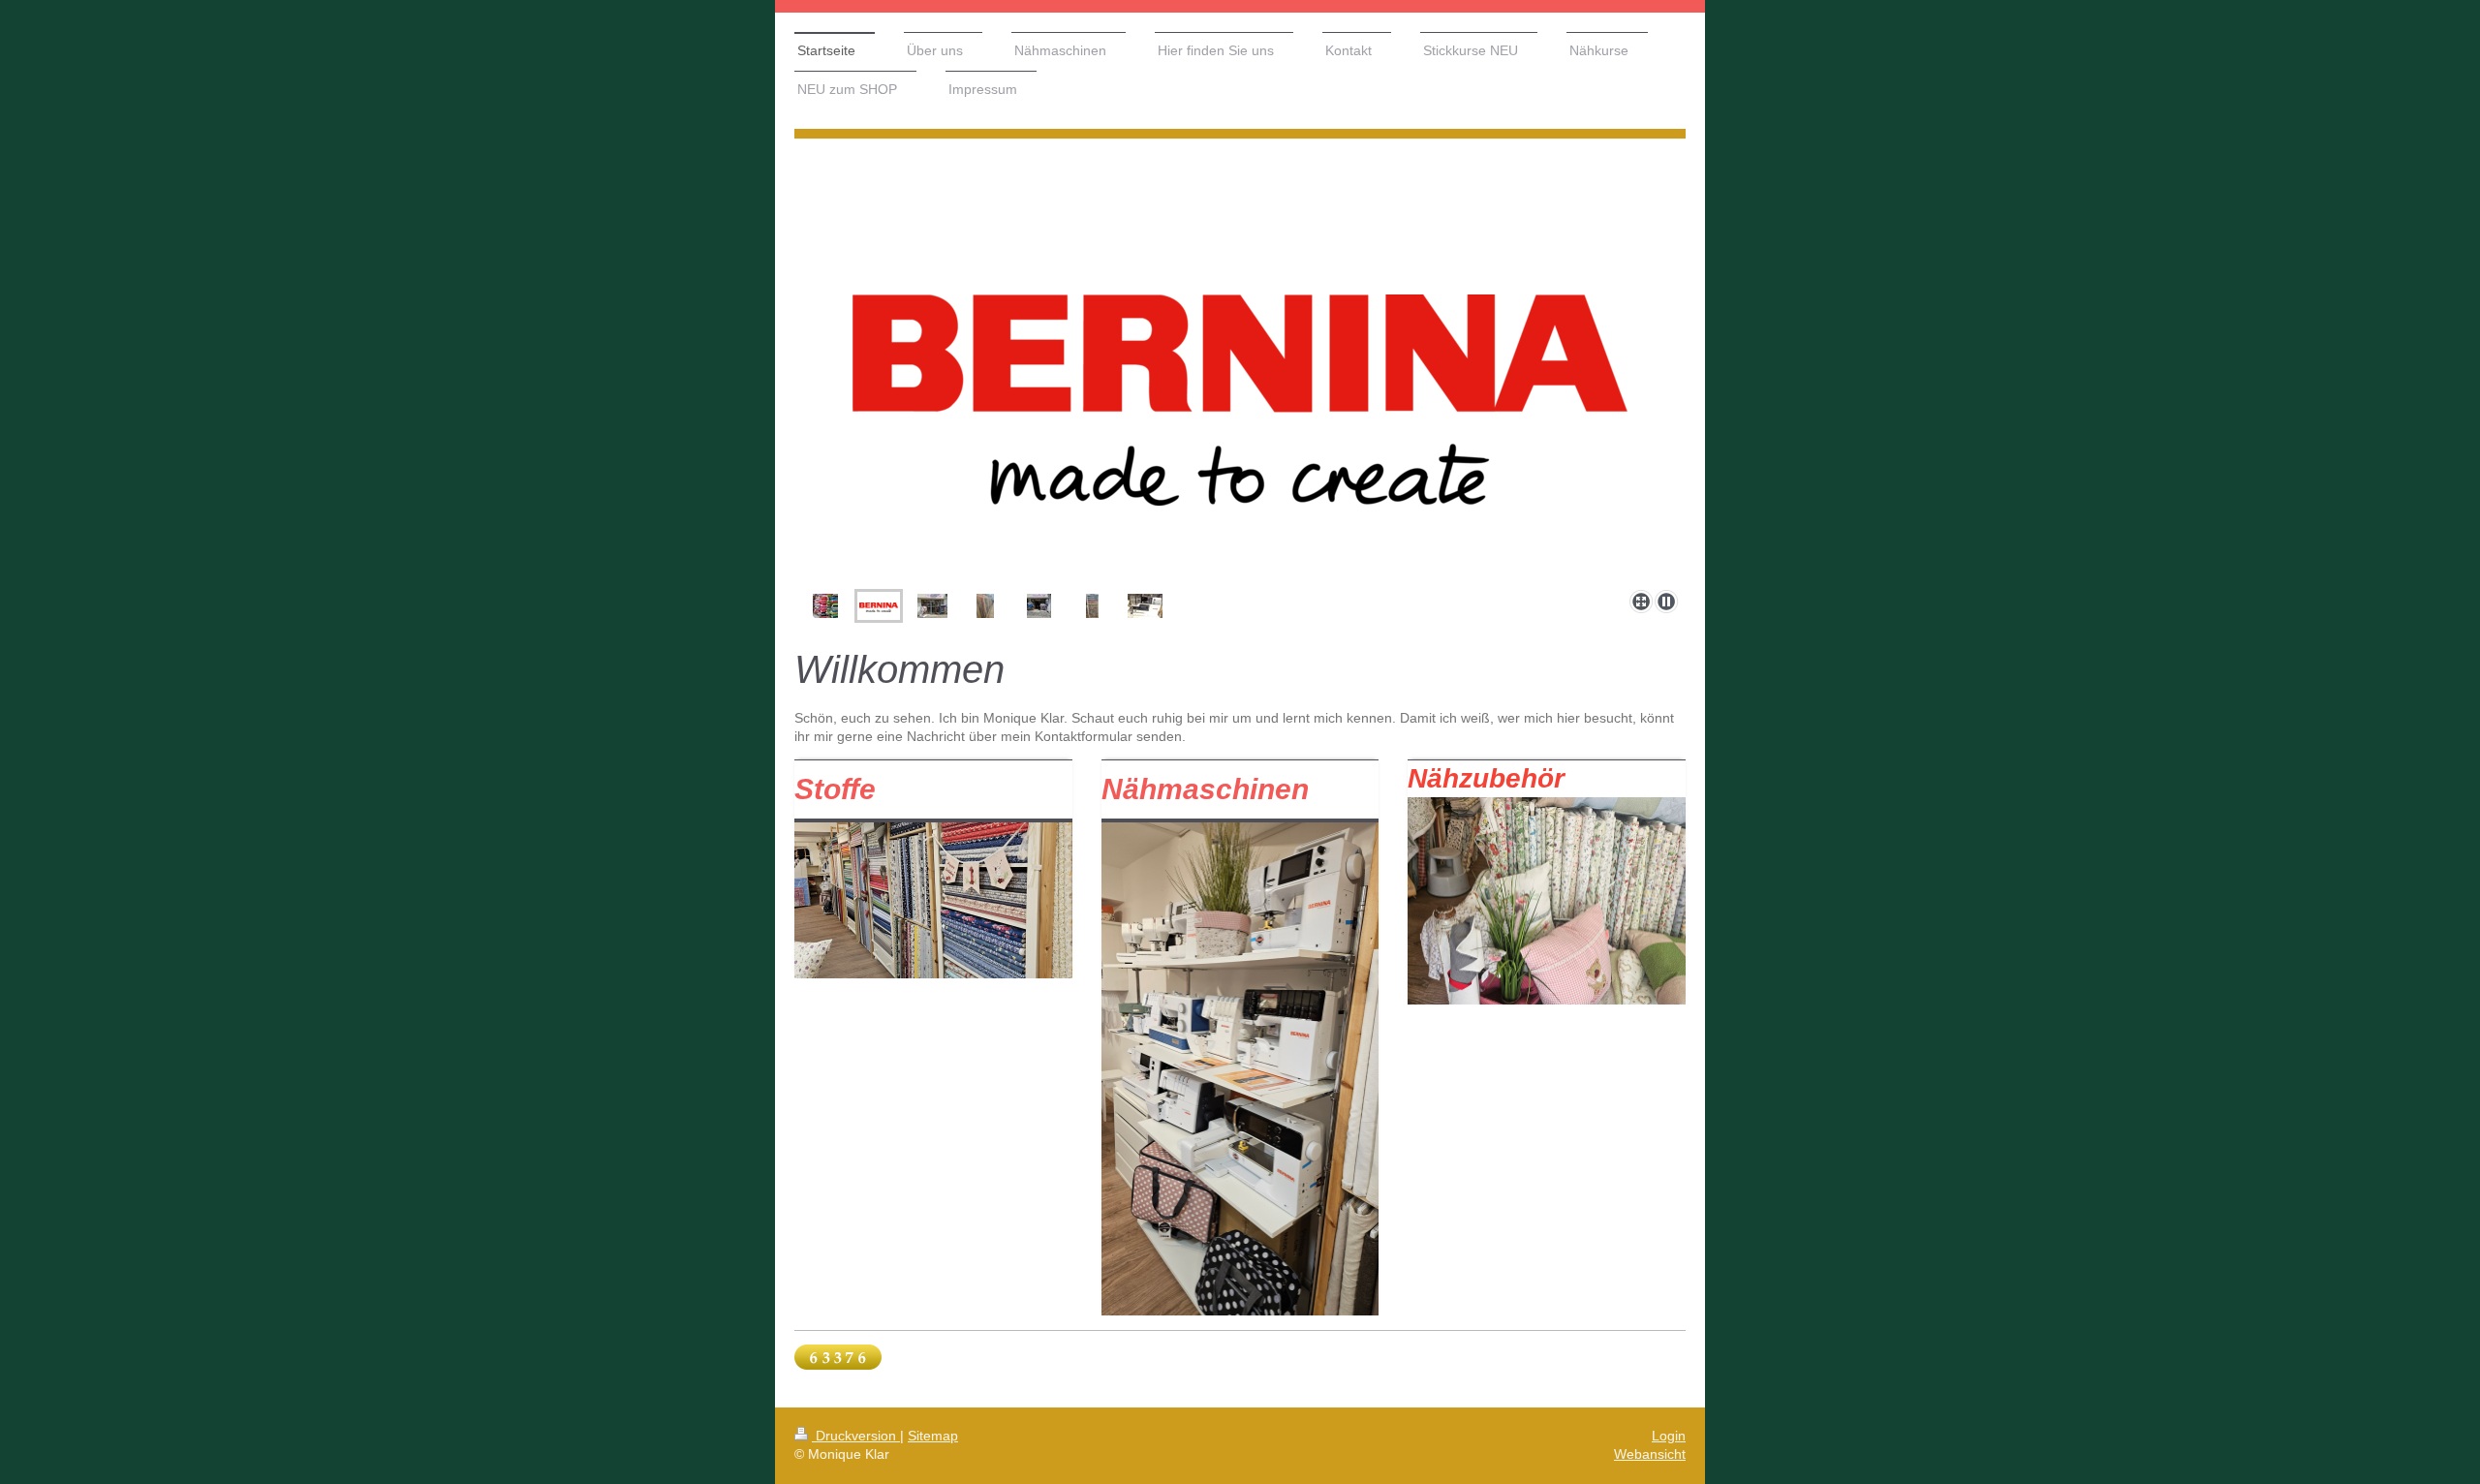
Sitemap (933, 1436)
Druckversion (856, 1436)
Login (1669, 1436)
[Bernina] (1240, 438)
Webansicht (1650, 1454)
